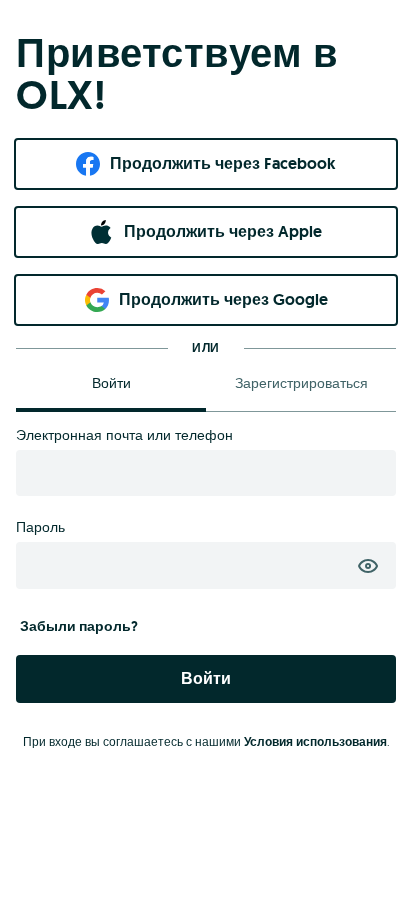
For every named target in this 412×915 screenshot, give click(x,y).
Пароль (40, 527)
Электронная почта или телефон (124, 435)
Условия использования (315, 742)
